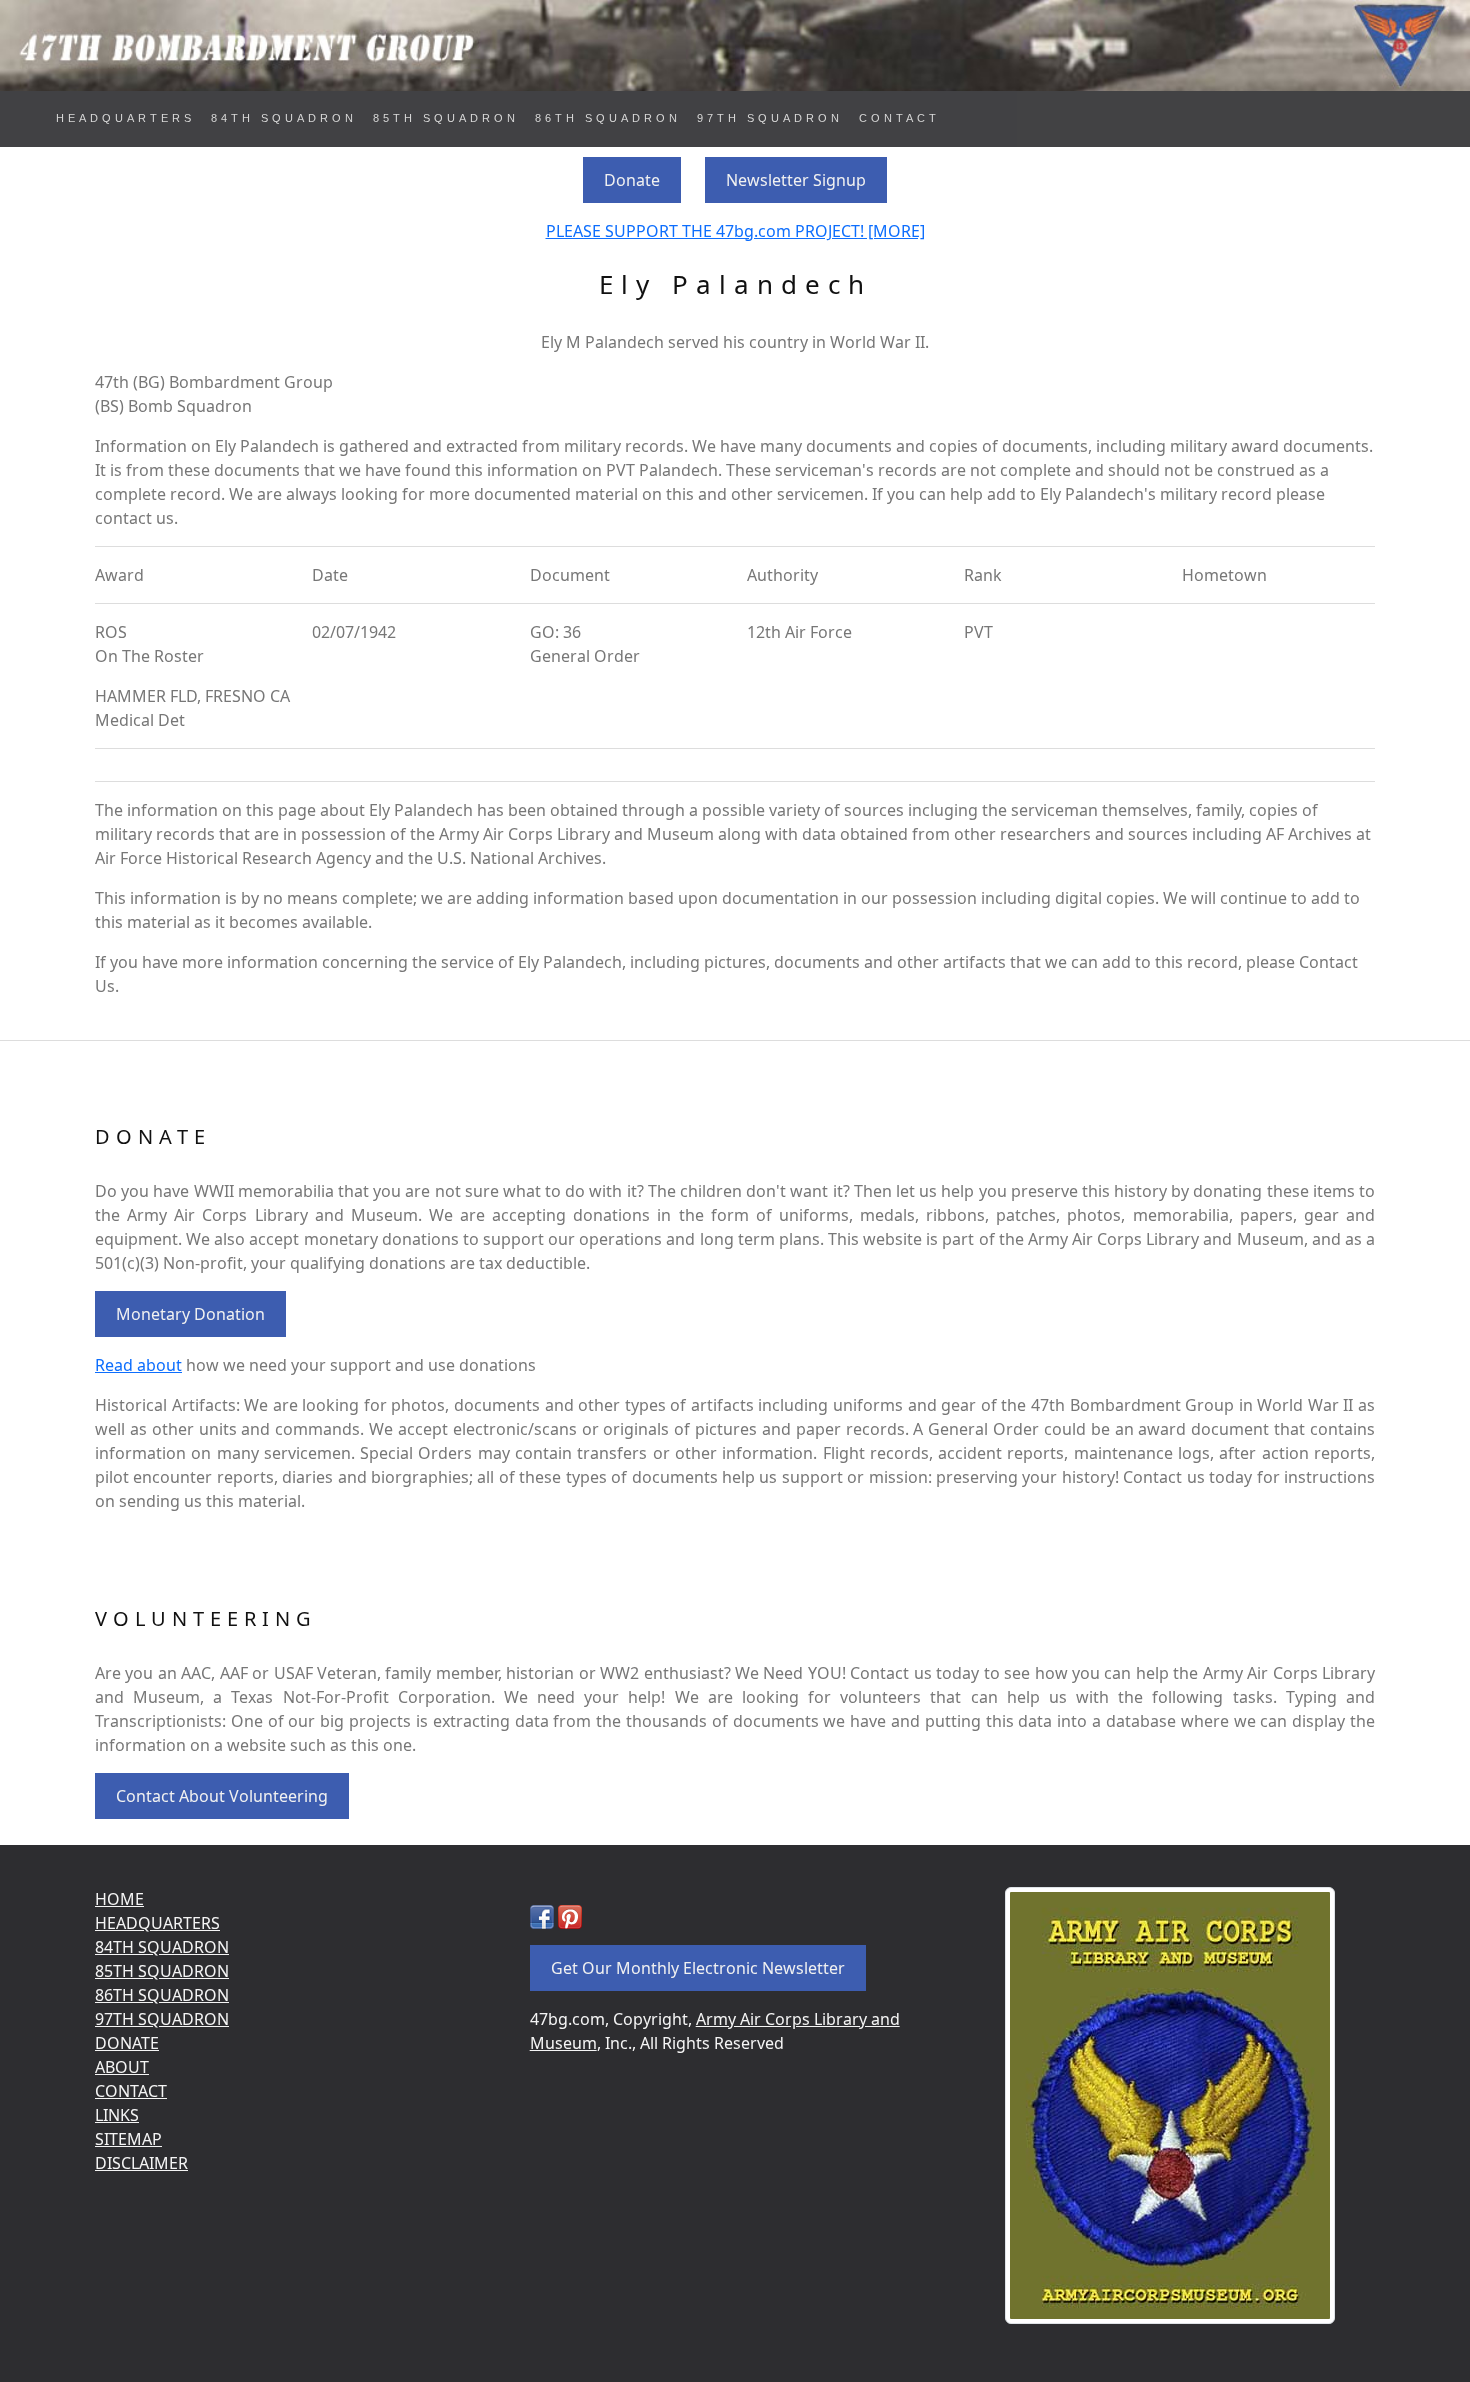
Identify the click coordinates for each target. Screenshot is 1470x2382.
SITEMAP (128, 2139)
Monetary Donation (190, 1314)
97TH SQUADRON (770, 118)
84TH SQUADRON (284, 118)
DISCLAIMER (141, 2163)
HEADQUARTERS (125, 118)
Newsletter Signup (796, 180)
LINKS (117, 2115)
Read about (138, 1365)
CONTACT (899, 118)
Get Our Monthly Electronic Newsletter (698, 1968)
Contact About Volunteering (222, 1796)
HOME (119, 1899)
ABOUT (122, 2067)
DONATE (127, 2043)
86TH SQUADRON (608, 118)
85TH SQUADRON (446, 118)
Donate (632, 180)
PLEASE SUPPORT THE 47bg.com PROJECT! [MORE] (735, 231)
